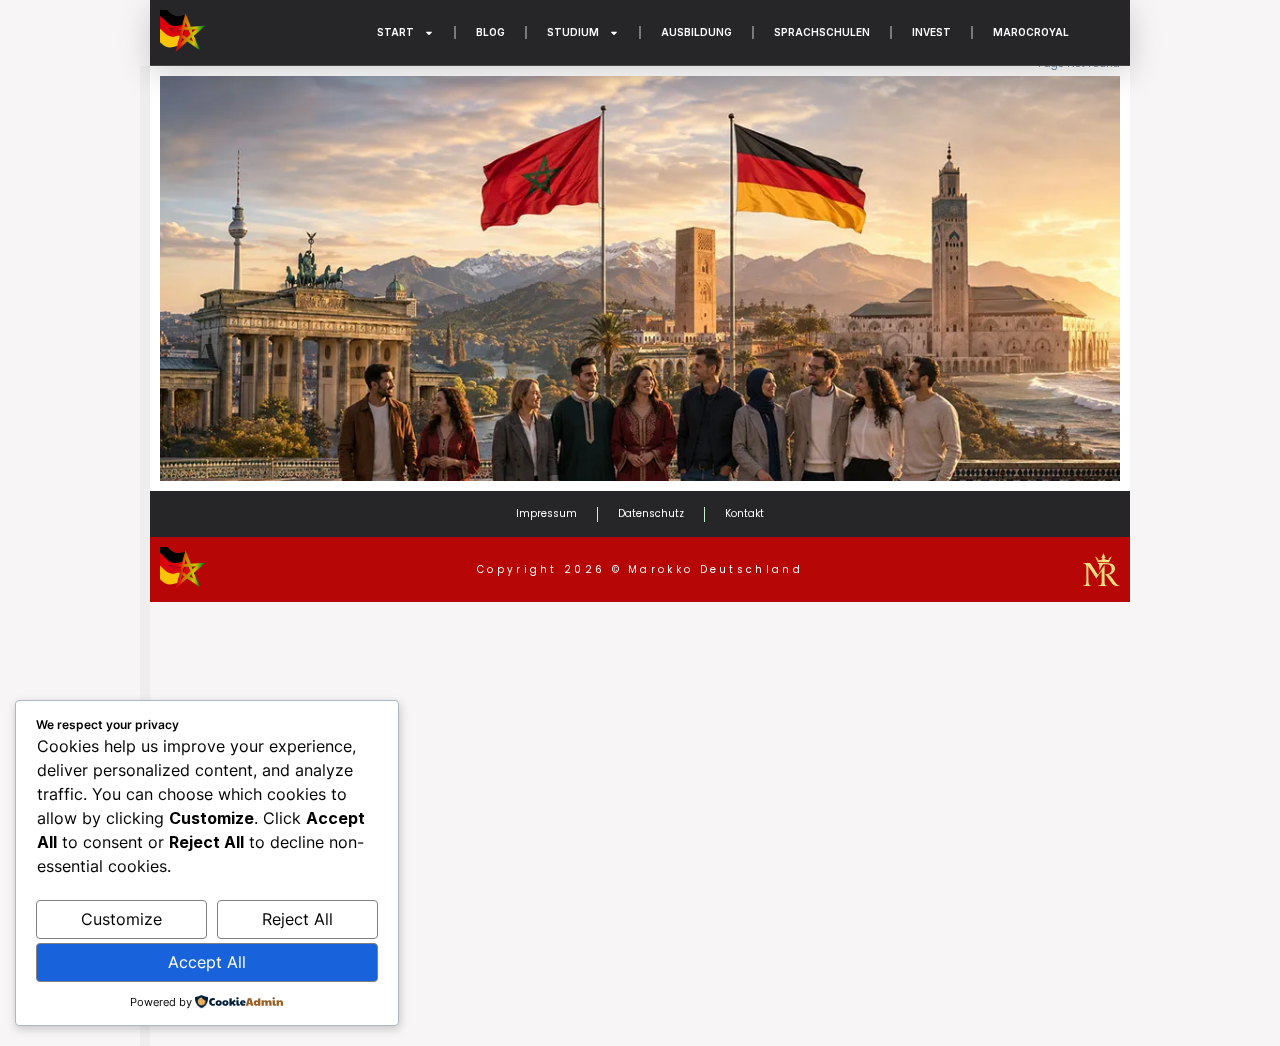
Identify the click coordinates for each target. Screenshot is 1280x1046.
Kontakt (744, 513)
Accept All (207, 962)
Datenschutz (651, 513)
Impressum (546, 513)
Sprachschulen (822, 32)
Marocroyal (1031, 32)
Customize (121, 919)
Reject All (297, 919)
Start (395, 32)
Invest (931, 32)
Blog (490, 32)
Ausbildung (696, 32)
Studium (573, 32)
